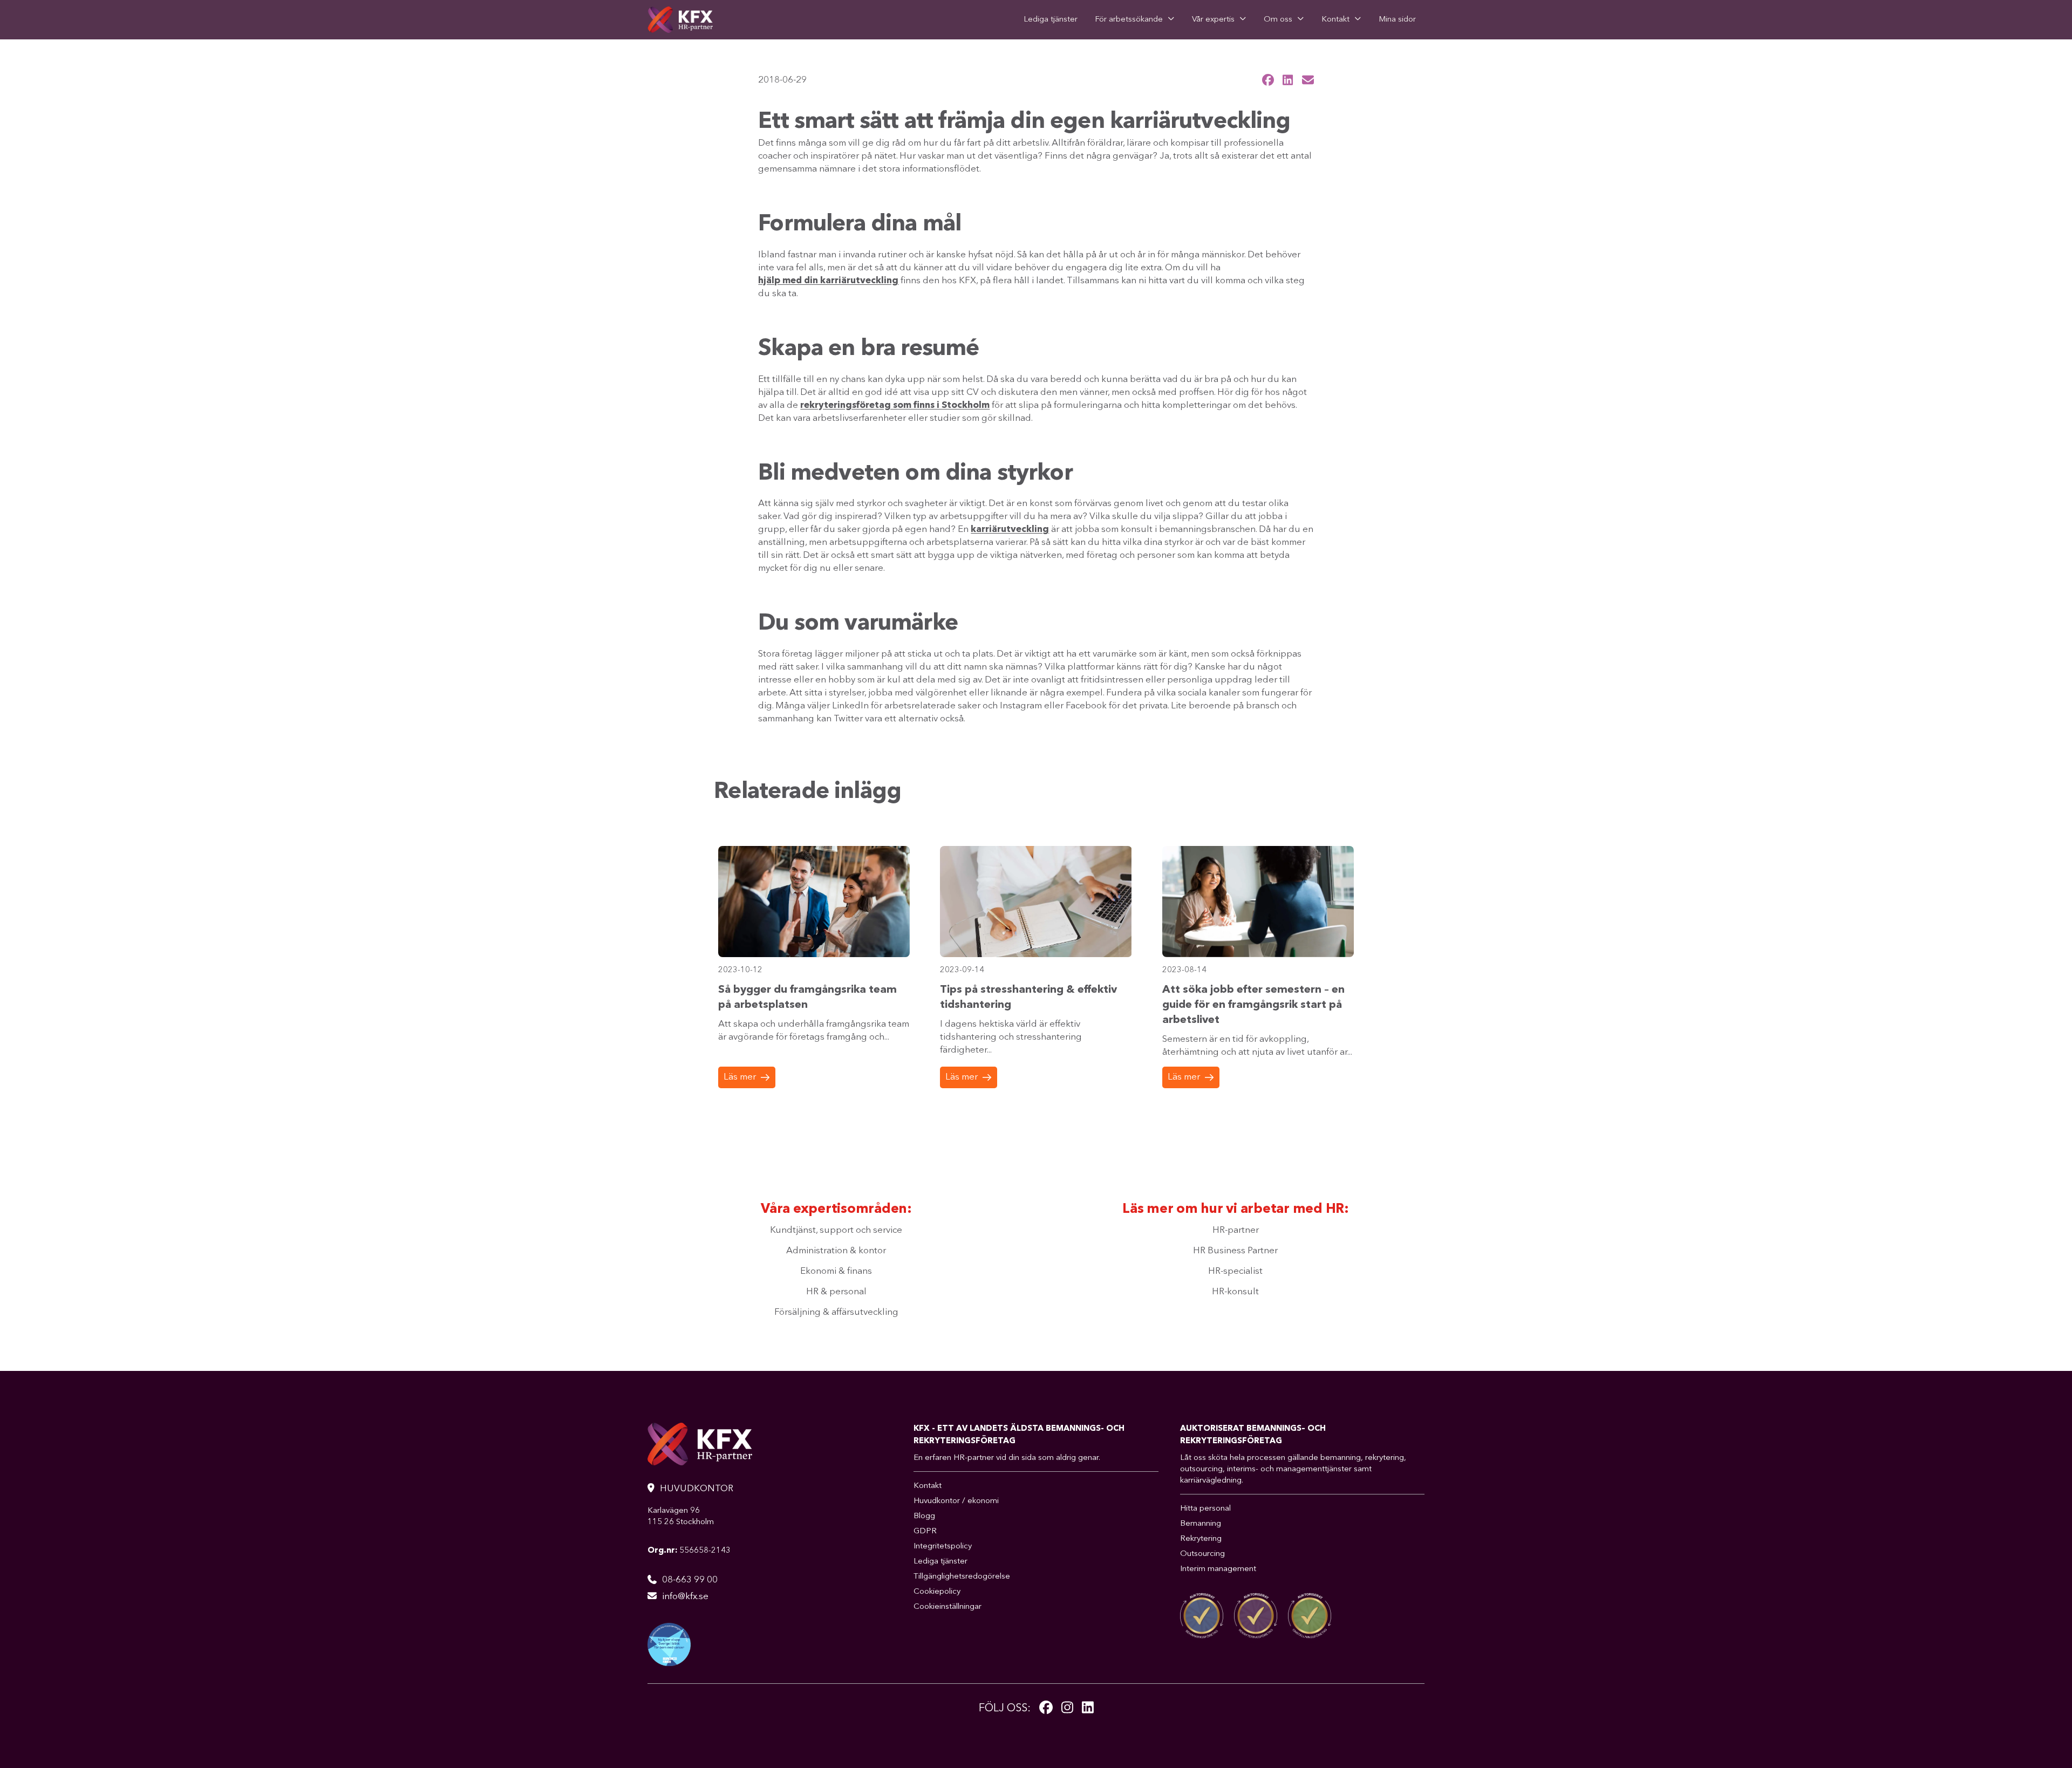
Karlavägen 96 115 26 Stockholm (681, 1517)
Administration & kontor (836, 1251)
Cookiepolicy (937, 1592)
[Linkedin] (1088, 1709)
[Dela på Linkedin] (1288, 80)
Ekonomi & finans (836, 1271)
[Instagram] (1067, 1709)
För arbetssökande (1129, 20)
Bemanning (1201, 1524)
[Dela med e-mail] (1308, 80)
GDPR (925, 1531)
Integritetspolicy (943, 1547)
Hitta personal (1205, 1509)
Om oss (1278, 20)
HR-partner (1236, 1230)
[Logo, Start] (680, 20)
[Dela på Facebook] (1268, 80)
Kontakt (1335, 20)
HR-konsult (1235, 1292)
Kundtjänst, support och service (836, 1230)
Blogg (924, 1516)
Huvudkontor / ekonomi (956, 1501)
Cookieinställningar (948, 1607)
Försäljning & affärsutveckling (836, 1312)
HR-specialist (1235, 1271)
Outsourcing (1202, 1554)
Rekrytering (1201, 1539)
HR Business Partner (1235, 1251)
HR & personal (836, 1292)
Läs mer (740, 1077)
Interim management (1218, 1569)
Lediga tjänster (1051, 20)
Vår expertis (1213, 20)
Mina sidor (1397, 20)
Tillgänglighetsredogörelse (962, 1577)
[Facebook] (1046, 1709)
